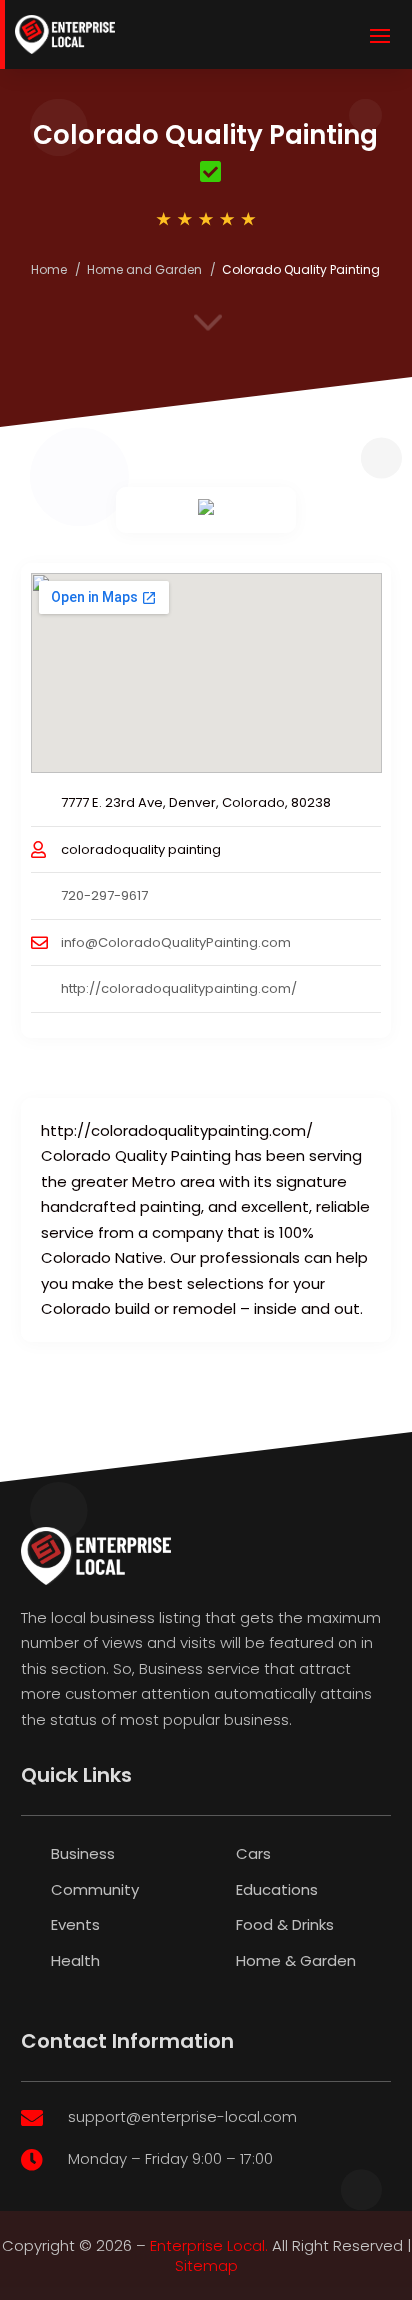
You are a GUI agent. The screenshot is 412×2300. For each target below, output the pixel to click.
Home (49, 269)
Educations (277, 1889)
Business (83, 1853)
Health (75, 1960)
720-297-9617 (104, 895)
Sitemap (206, 2265)
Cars (253, 1853)
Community (95, 1889)
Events (75, 1924)
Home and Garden (144, 269)
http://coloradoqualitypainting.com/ (179, 988)
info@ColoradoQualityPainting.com (176, 942)
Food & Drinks (285, 1924)
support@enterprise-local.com (182, 2116)
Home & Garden (296, 1960)
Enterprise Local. (209, 2245)
